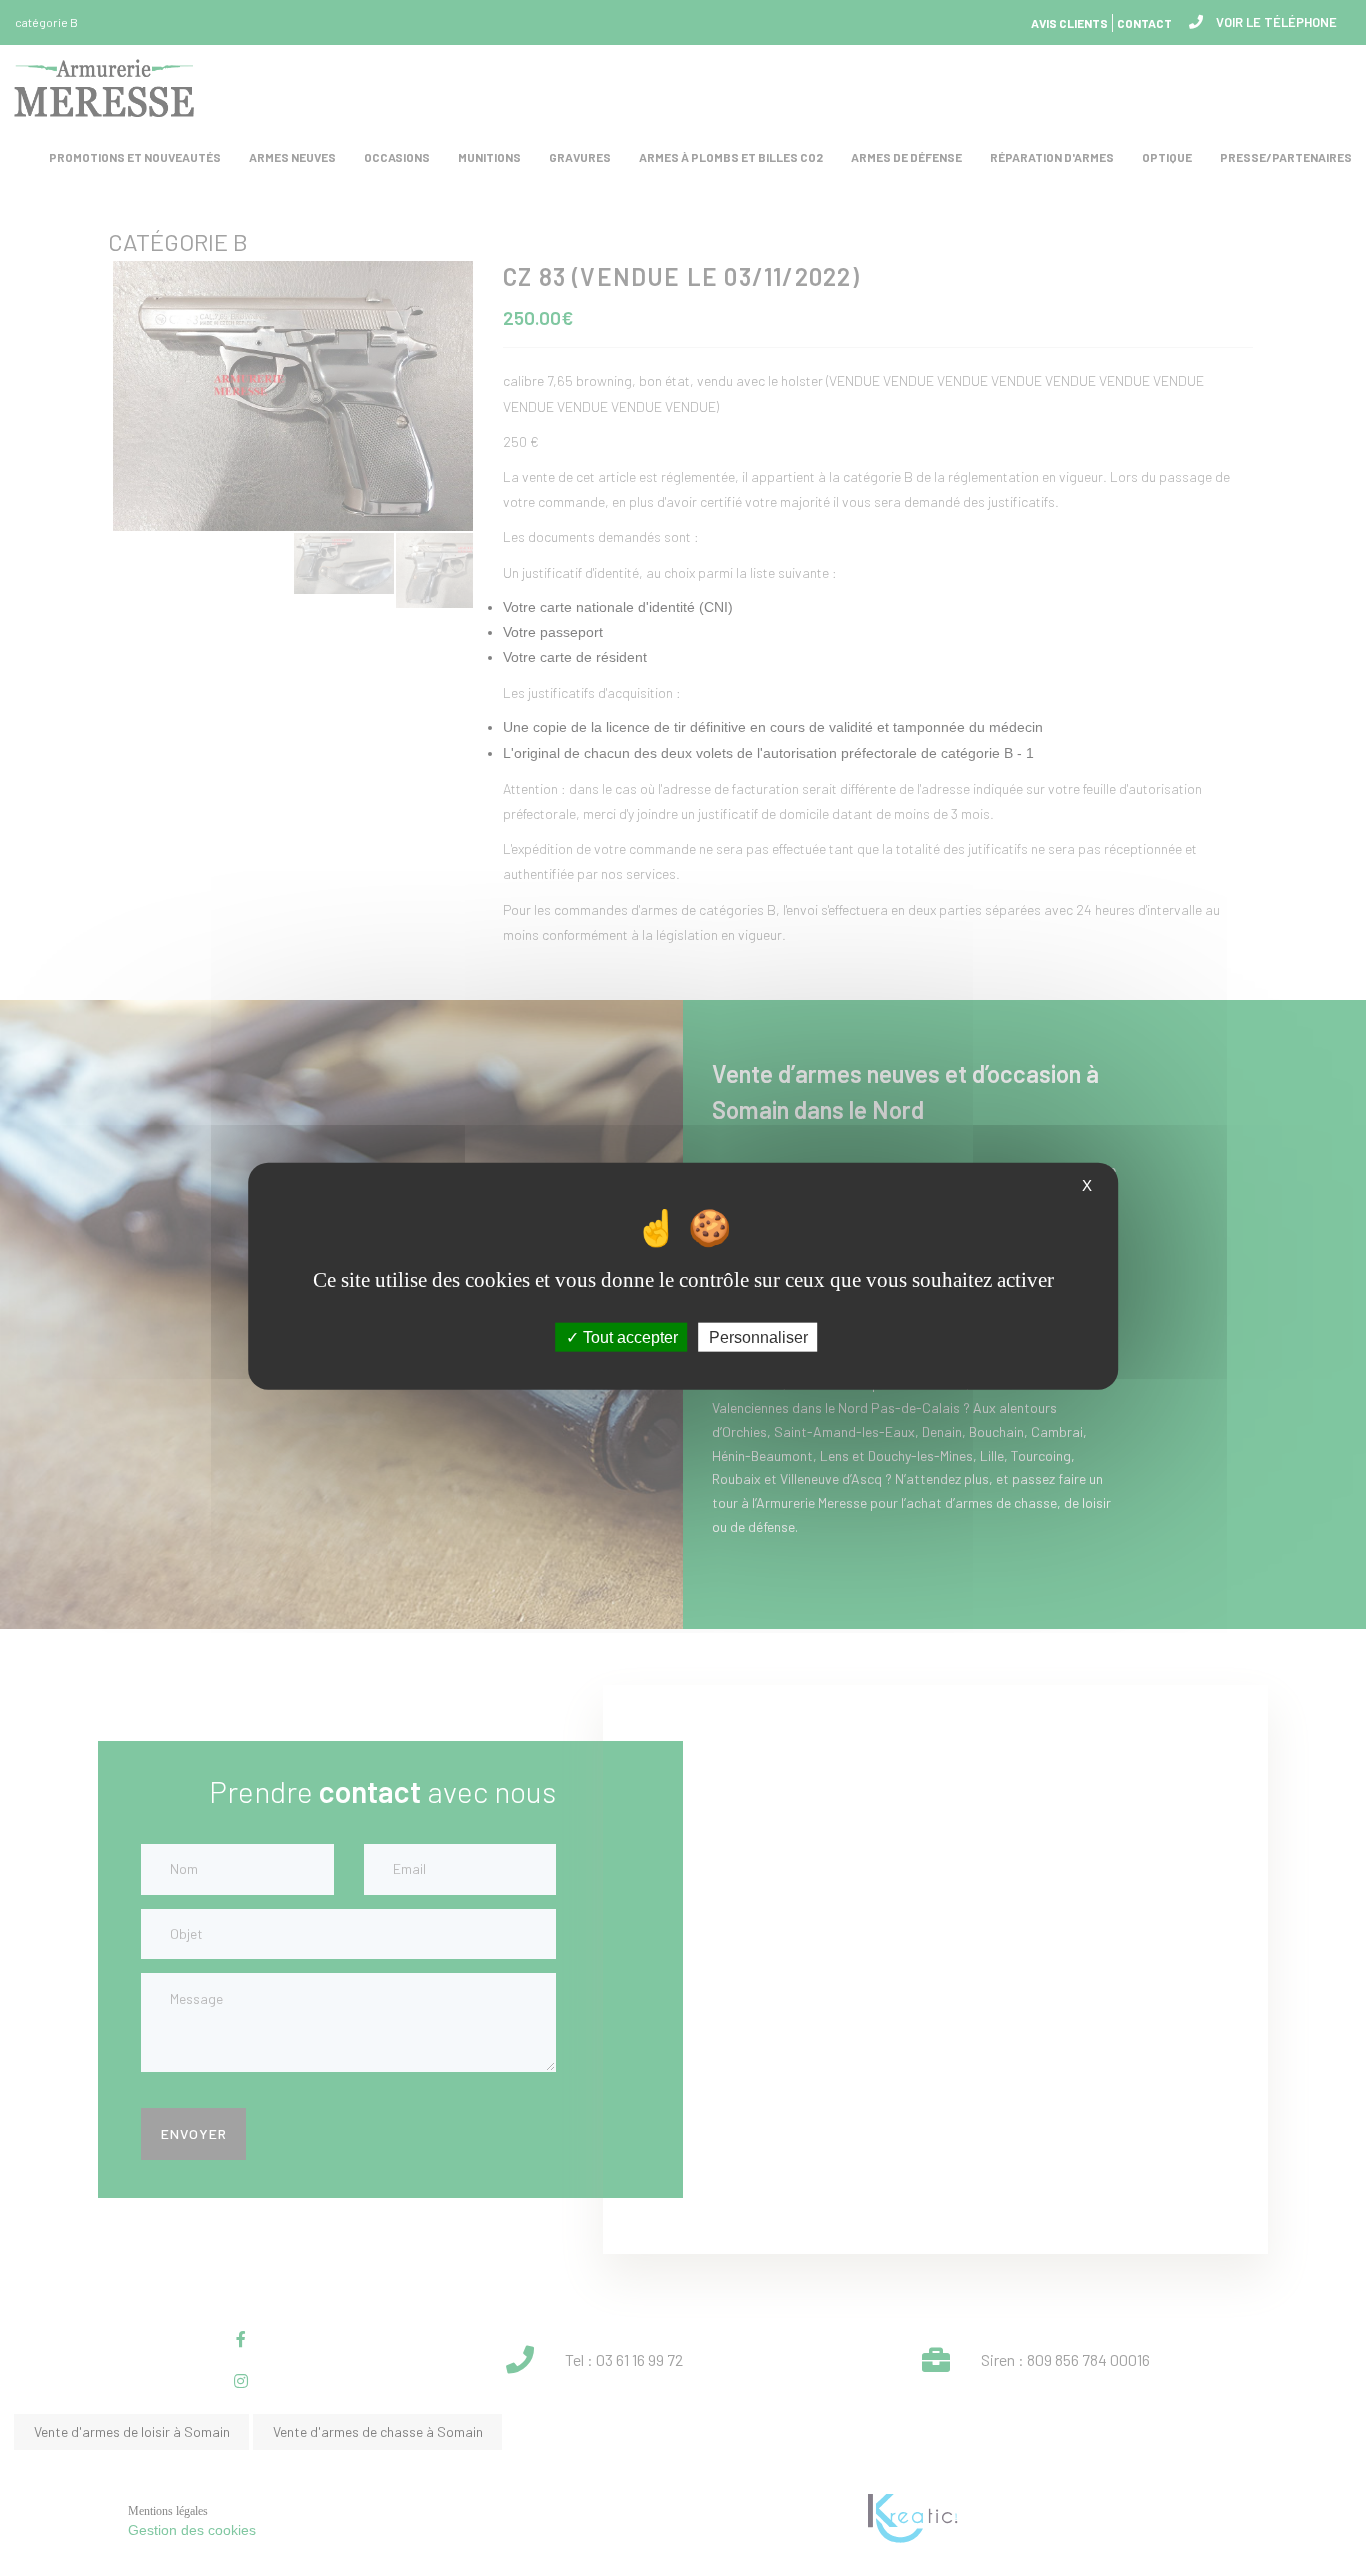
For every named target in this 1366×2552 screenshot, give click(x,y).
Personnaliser (758, 1336)
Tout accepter (628, 1336)
